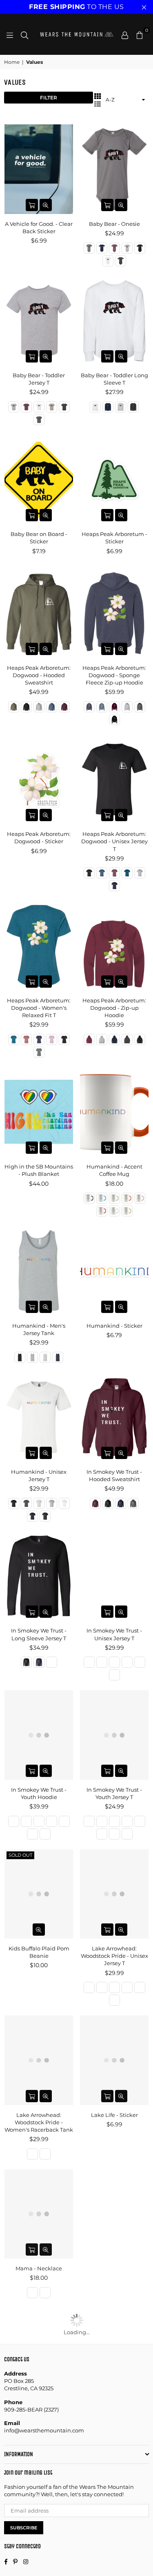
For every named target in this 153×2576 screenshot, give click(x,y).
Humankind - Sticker (114, 1326)
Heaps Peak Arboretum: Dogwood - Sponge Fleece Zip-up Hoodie (114, 675)
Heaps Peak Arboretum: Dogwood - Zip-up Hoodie (114, 1008)
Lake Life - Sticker (114, 2115)
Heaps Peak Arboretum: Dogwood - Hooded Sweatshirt (39, 675)
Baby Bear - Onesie (114, 224)
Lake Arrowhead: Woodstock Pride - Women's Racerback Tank (39, 2122)
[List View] (98, 104)
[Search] (24, 34)
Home (12, 62)
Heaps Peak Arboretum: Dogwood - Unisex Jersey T (114, 841)
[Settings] (125, 34)
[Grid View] (98, 96)
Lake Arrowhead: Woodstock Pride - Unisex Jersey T (114, 1956)
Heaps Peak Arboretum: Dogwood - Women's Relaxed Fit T (39, 1008)
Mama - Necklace (39, 2268)
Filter (49, 98)
